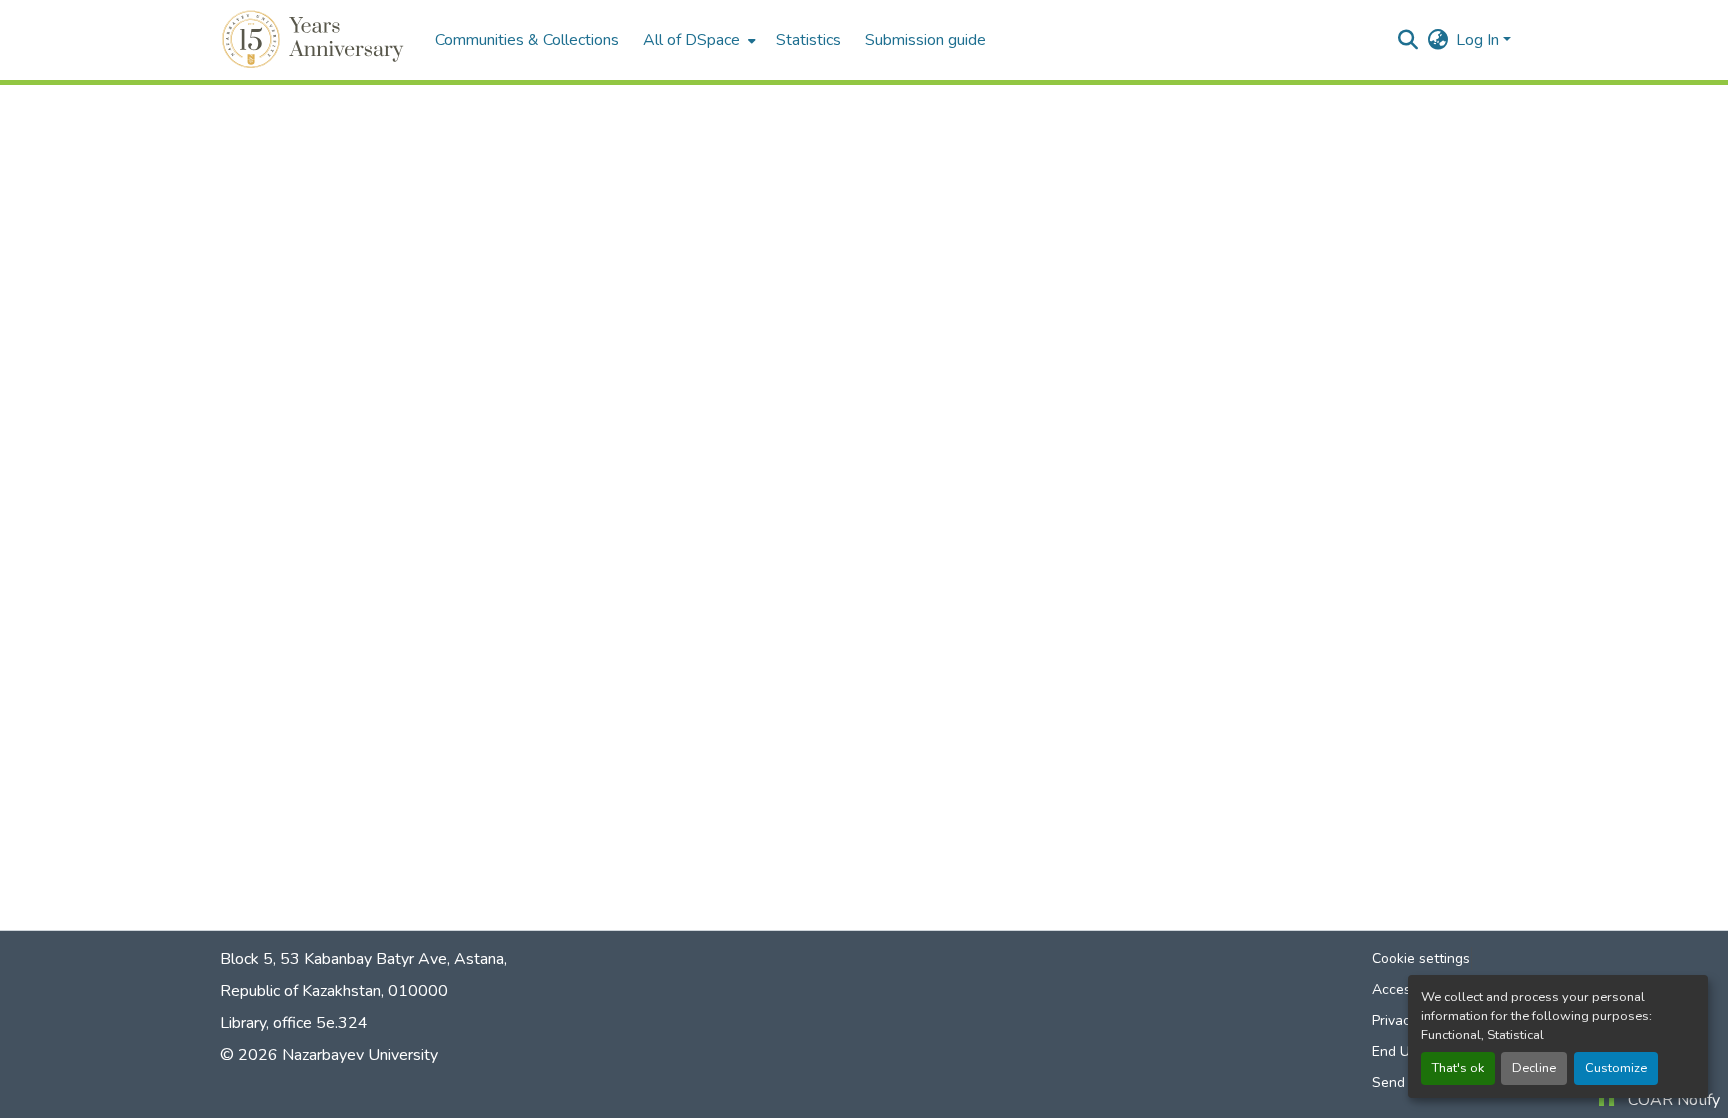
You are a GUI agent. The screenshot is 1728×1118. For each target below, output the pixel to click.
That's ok (1458, 1068)
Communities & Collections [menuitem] (527, 40)
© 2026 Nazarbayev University (329, 1055)
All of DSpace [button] (691, 40)
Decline (1534, 1068)
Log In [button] (1479, 40)
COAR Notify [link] (1674, 1100)
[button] (315, 40)
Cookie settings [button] (1421, 958)
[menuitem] (697, 40)
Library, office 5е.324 (294, 1023)
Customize (1616, 1068)
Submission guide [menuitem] (925, 40)
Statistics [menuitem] (808, 40)
